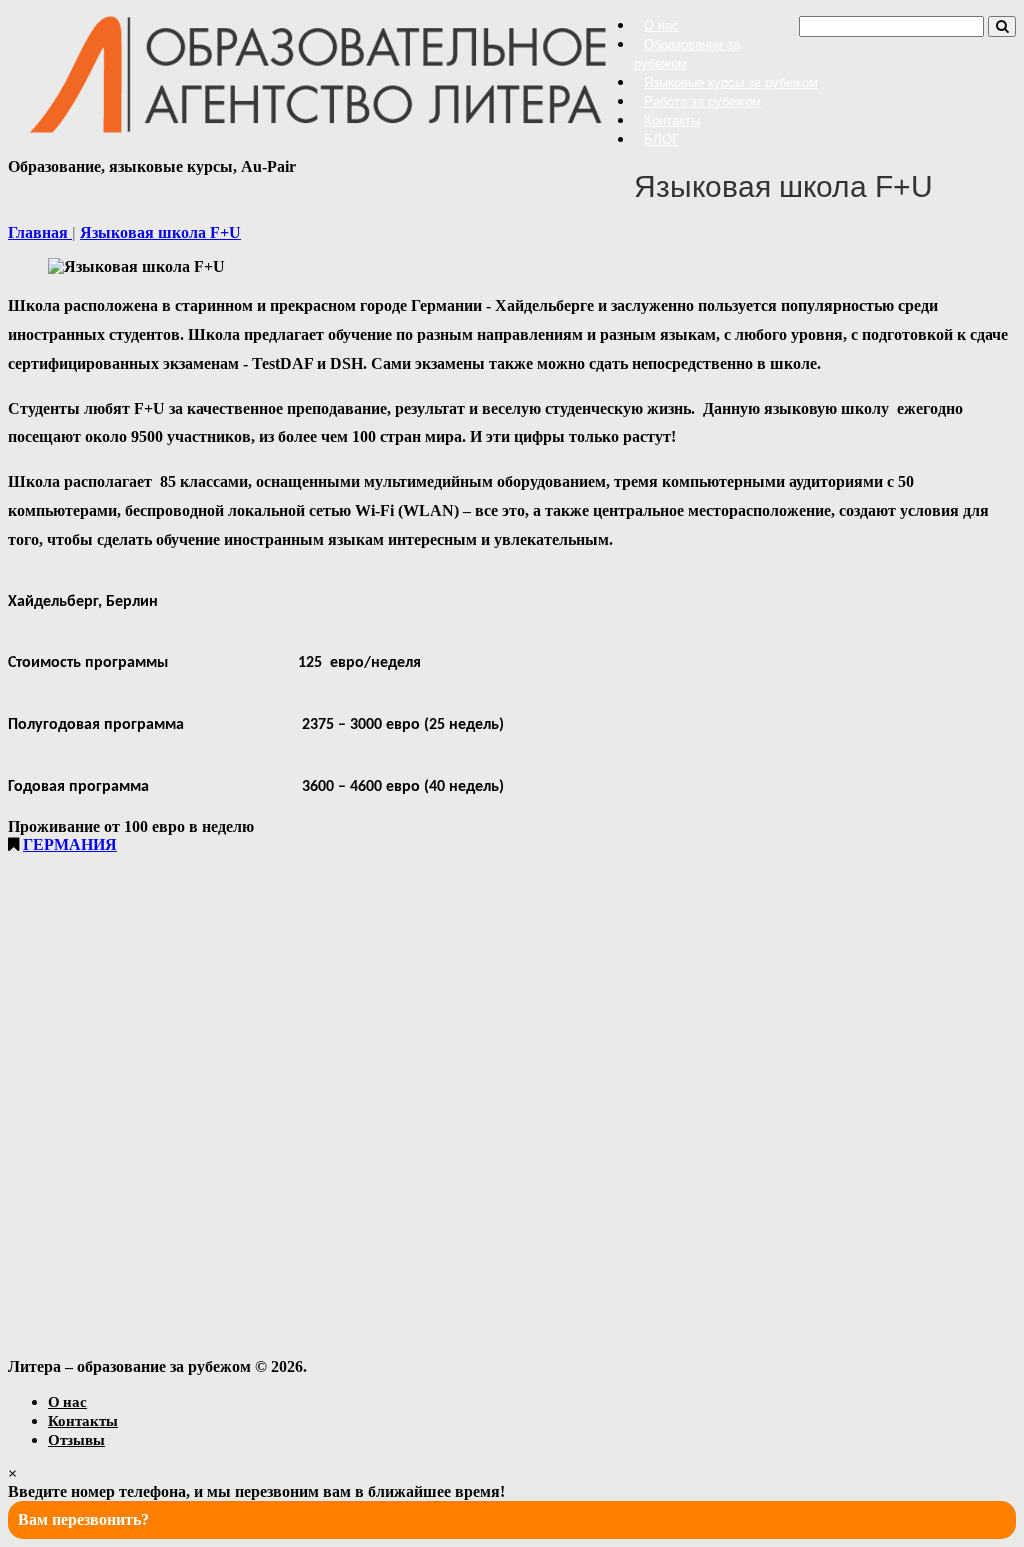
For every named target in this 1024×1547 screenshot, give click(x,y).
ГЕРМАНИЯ (70, 844)
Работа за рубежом (702, 101)
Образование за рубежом (687, 54)
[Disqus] (512, 1104)
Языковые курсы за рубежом (731, 82)
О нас (661, 25)
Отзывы (76, 1439)
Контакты (672, 120)
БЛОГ (661, 139)
